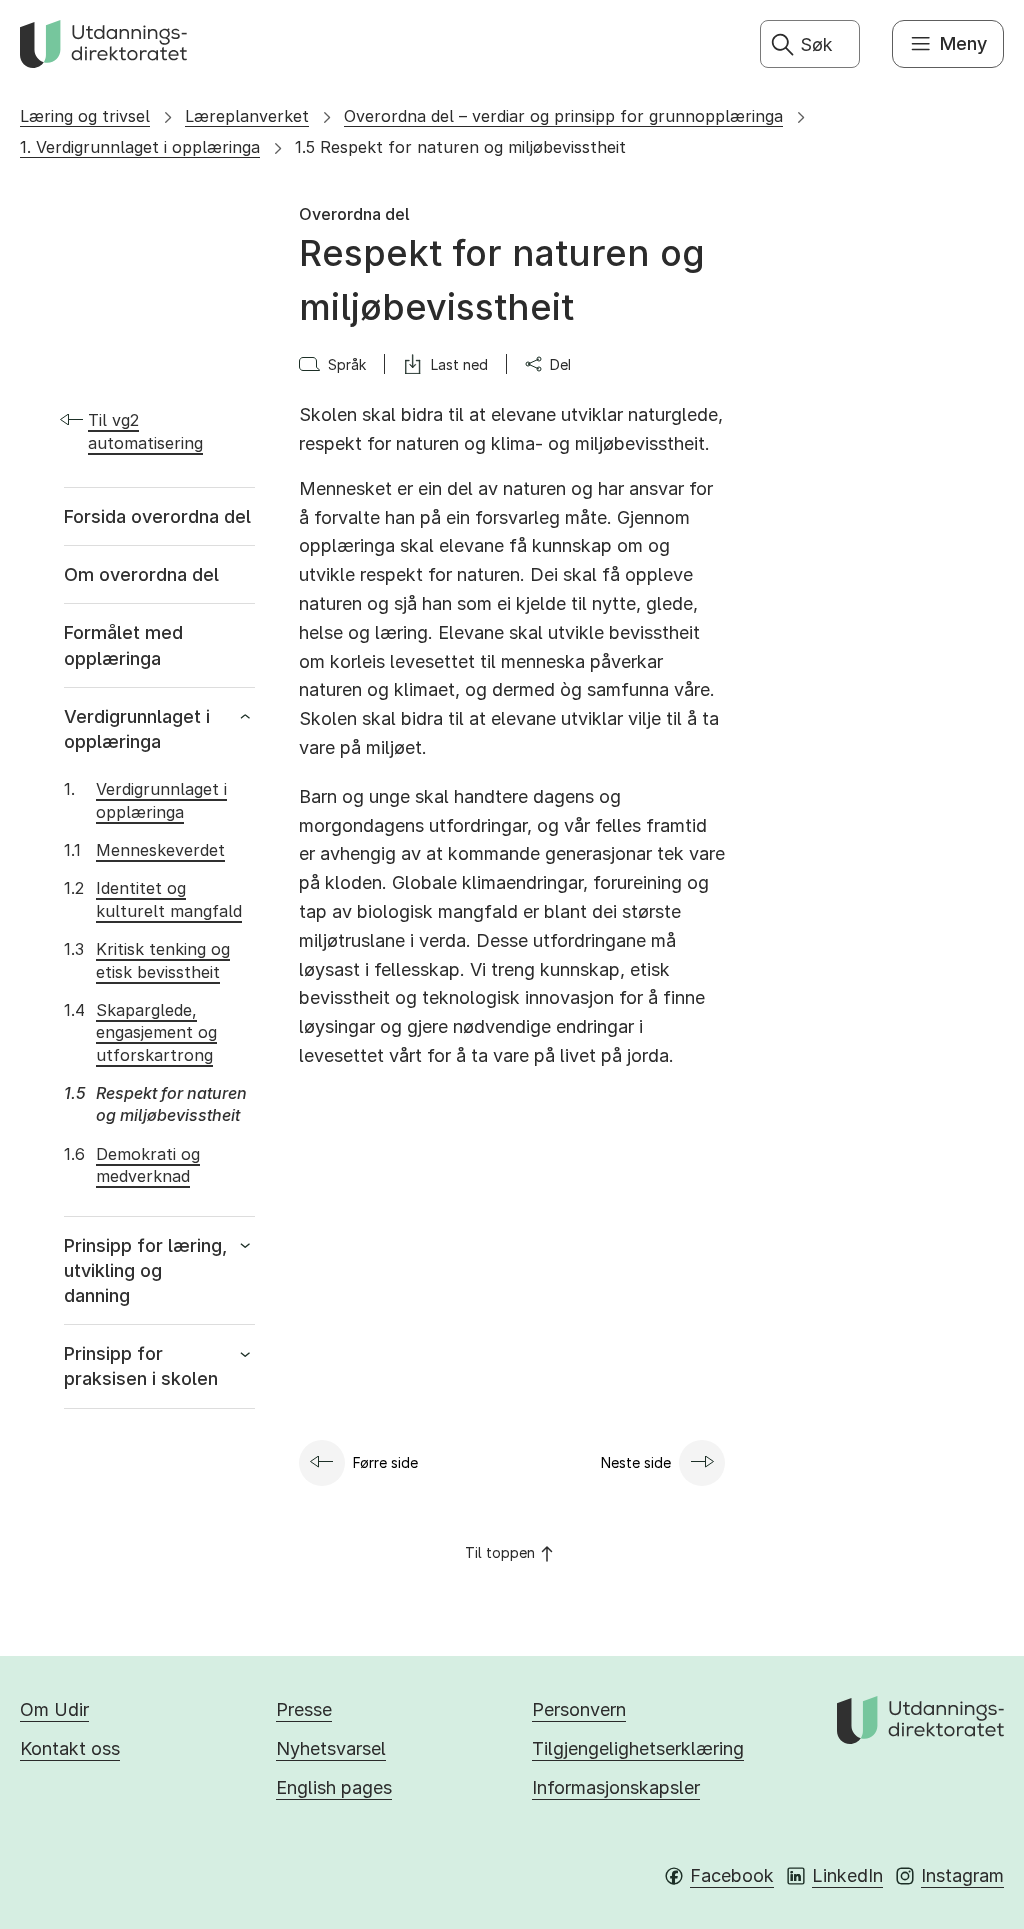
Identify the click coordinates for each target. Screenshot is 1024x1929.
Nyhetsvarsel (331, 1748)
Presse (304, 1709)
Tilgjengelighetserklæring (638, 1748)
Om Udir (54, 1709)
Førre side (385, 1462)
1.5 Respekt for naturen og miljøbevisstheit (460, 147)
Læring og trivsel (85, 116)
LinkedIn (847, 1875)
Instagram (962, 1875)
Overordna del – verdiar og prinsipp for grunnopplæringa (563, 116)
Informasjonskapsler (616, 1787)
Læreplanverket (247, 116)
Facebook (732, 1875)
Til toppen (500, 1552)
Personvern (579, 1709)
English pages (334, 1787)
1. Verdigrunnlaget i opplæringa (140, 147)
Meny (963, 43)
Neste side (636, 1462)
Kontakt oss (70, 1748)
